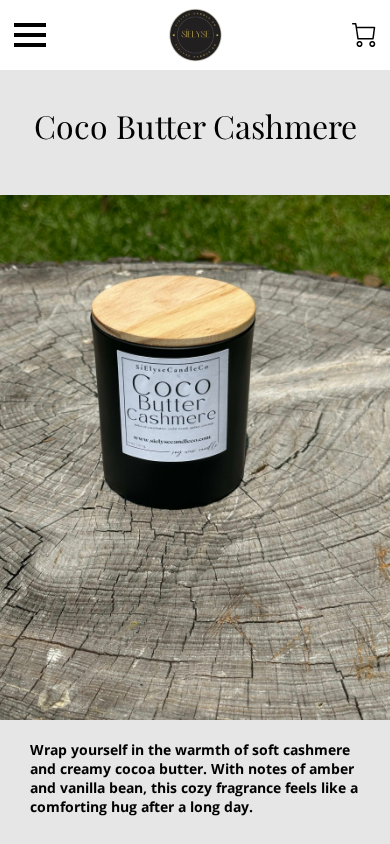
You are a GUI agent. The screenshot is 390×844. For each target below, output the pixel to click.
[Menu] (30, 35)
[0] (364, 35)
